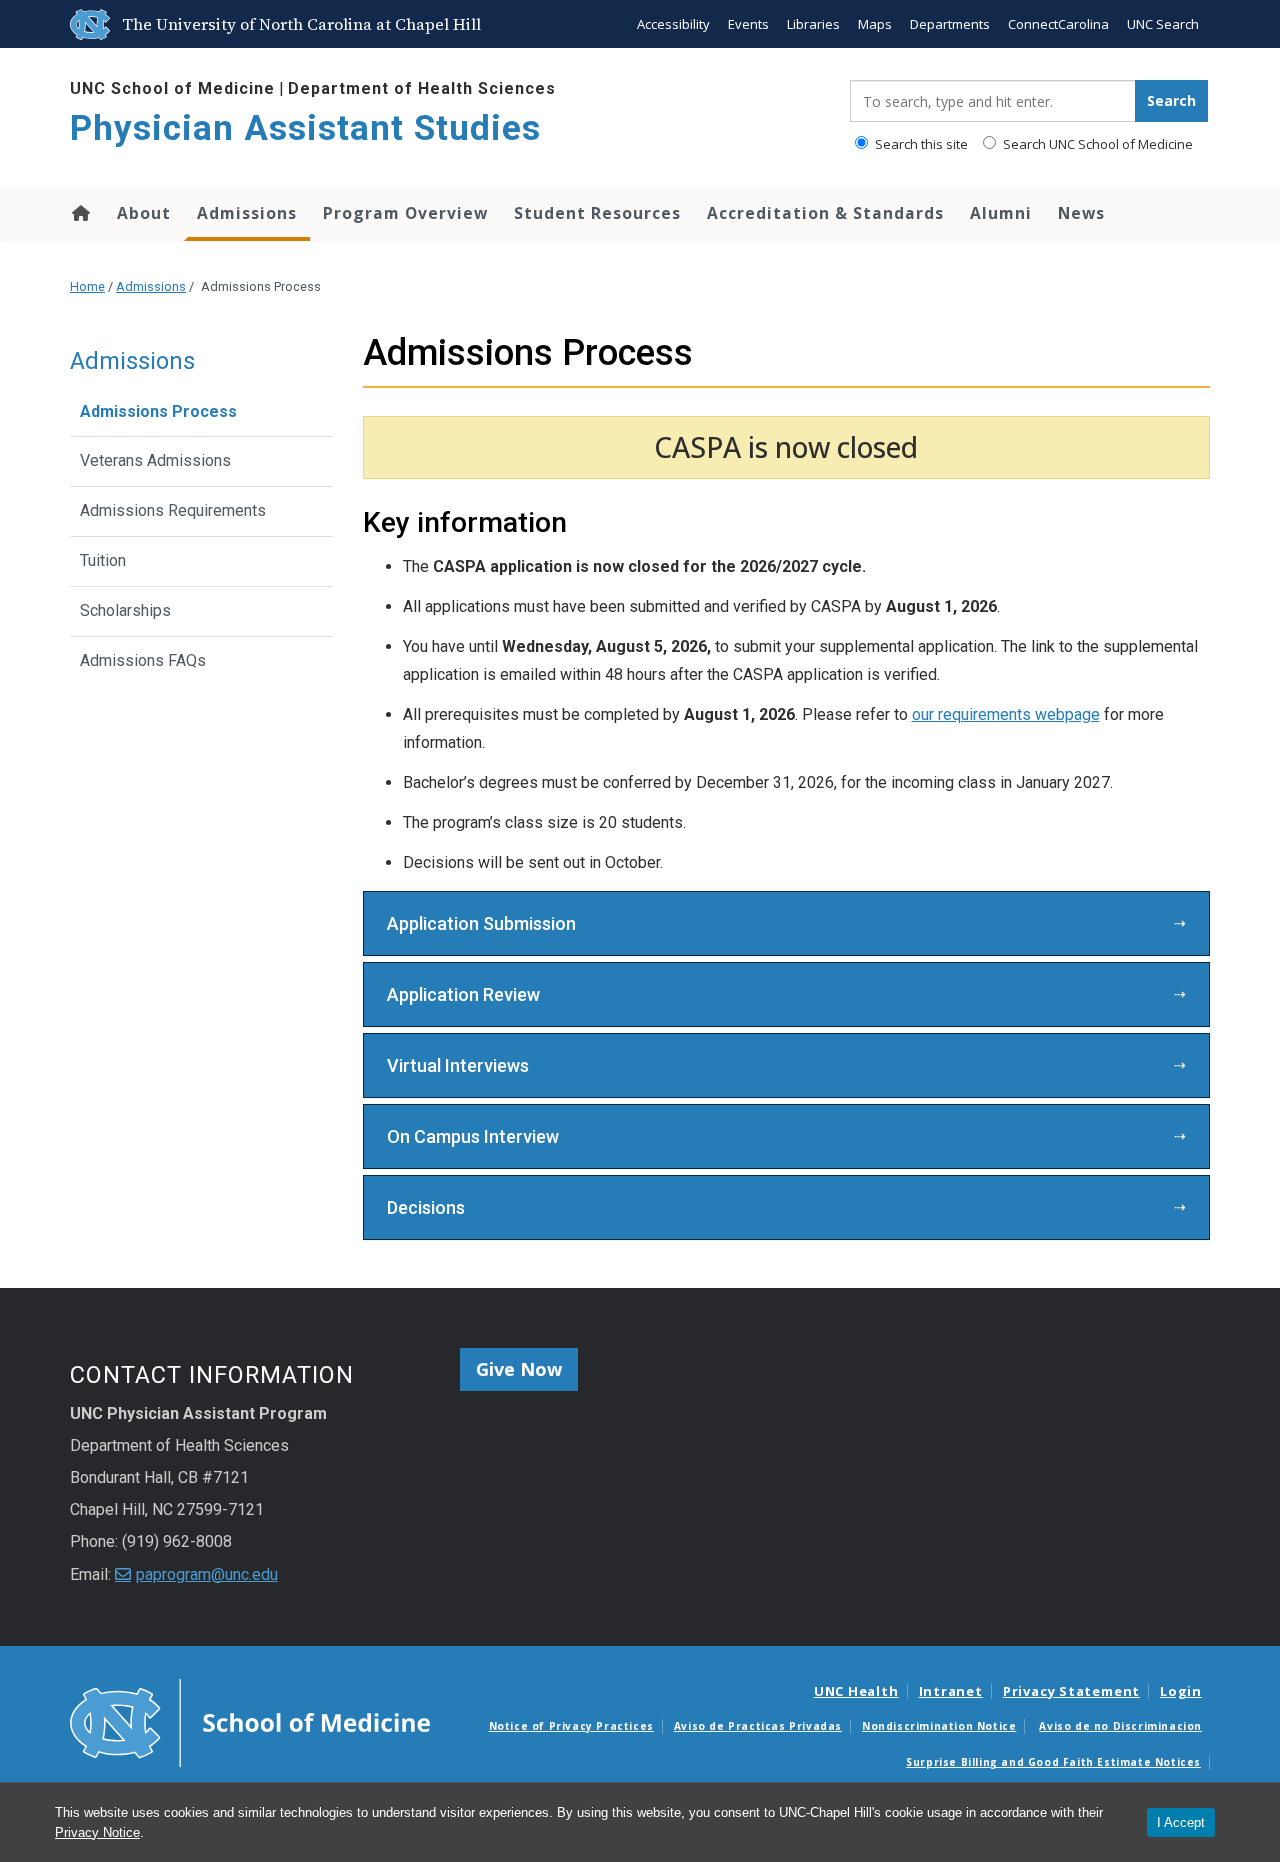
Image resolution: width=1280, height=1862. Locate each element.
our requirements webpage (1006, 714)
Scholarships (125, 610)
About (144, 213)
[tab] (787, 923)
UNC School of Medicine (172, 88)
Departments (950, 24)
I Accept (1181, 1822)
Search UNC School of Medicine (1096, 144)
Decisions (426, 1207)
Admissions (247, 213)
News (1081, 213)
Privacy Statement (1071, 1691)
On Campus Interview (473, 1136)
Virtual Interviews (458, 1065)
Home (79, 213)
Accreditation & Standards (825, 213)
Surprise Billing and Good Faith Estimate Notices (1053, 1762)
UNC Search (1163, 24)
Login (1181, 1691)
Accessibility (673, 24)
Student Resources (597, 213)
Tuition (103, 560)
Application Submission (481, 923)
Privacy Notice (97, 1832)
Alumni (1001, 213)
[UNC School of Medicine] (250, 1721)
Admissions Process (158, 411)
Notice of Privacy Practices (571, 1726)
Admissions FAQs (143, 660)
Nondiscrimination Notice (939, 1726)
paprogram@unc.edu (207, 1574)
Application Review (463, 994)
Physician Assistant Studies (305, 128)
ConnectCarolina (1058, 24)
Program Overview (405, 213)
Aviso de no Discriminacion (1120, 1726)
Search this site (920, 144)
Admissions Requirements (173, 510)
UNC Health (856, 1691)
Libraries (813, 24)
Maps (875, 24)
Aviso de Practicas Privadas (758, 1726)
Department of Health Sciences (422, 88)
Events (748, 24)
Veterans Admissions (155, 460)
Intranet (951, 1691)
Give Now (519, 1369)
